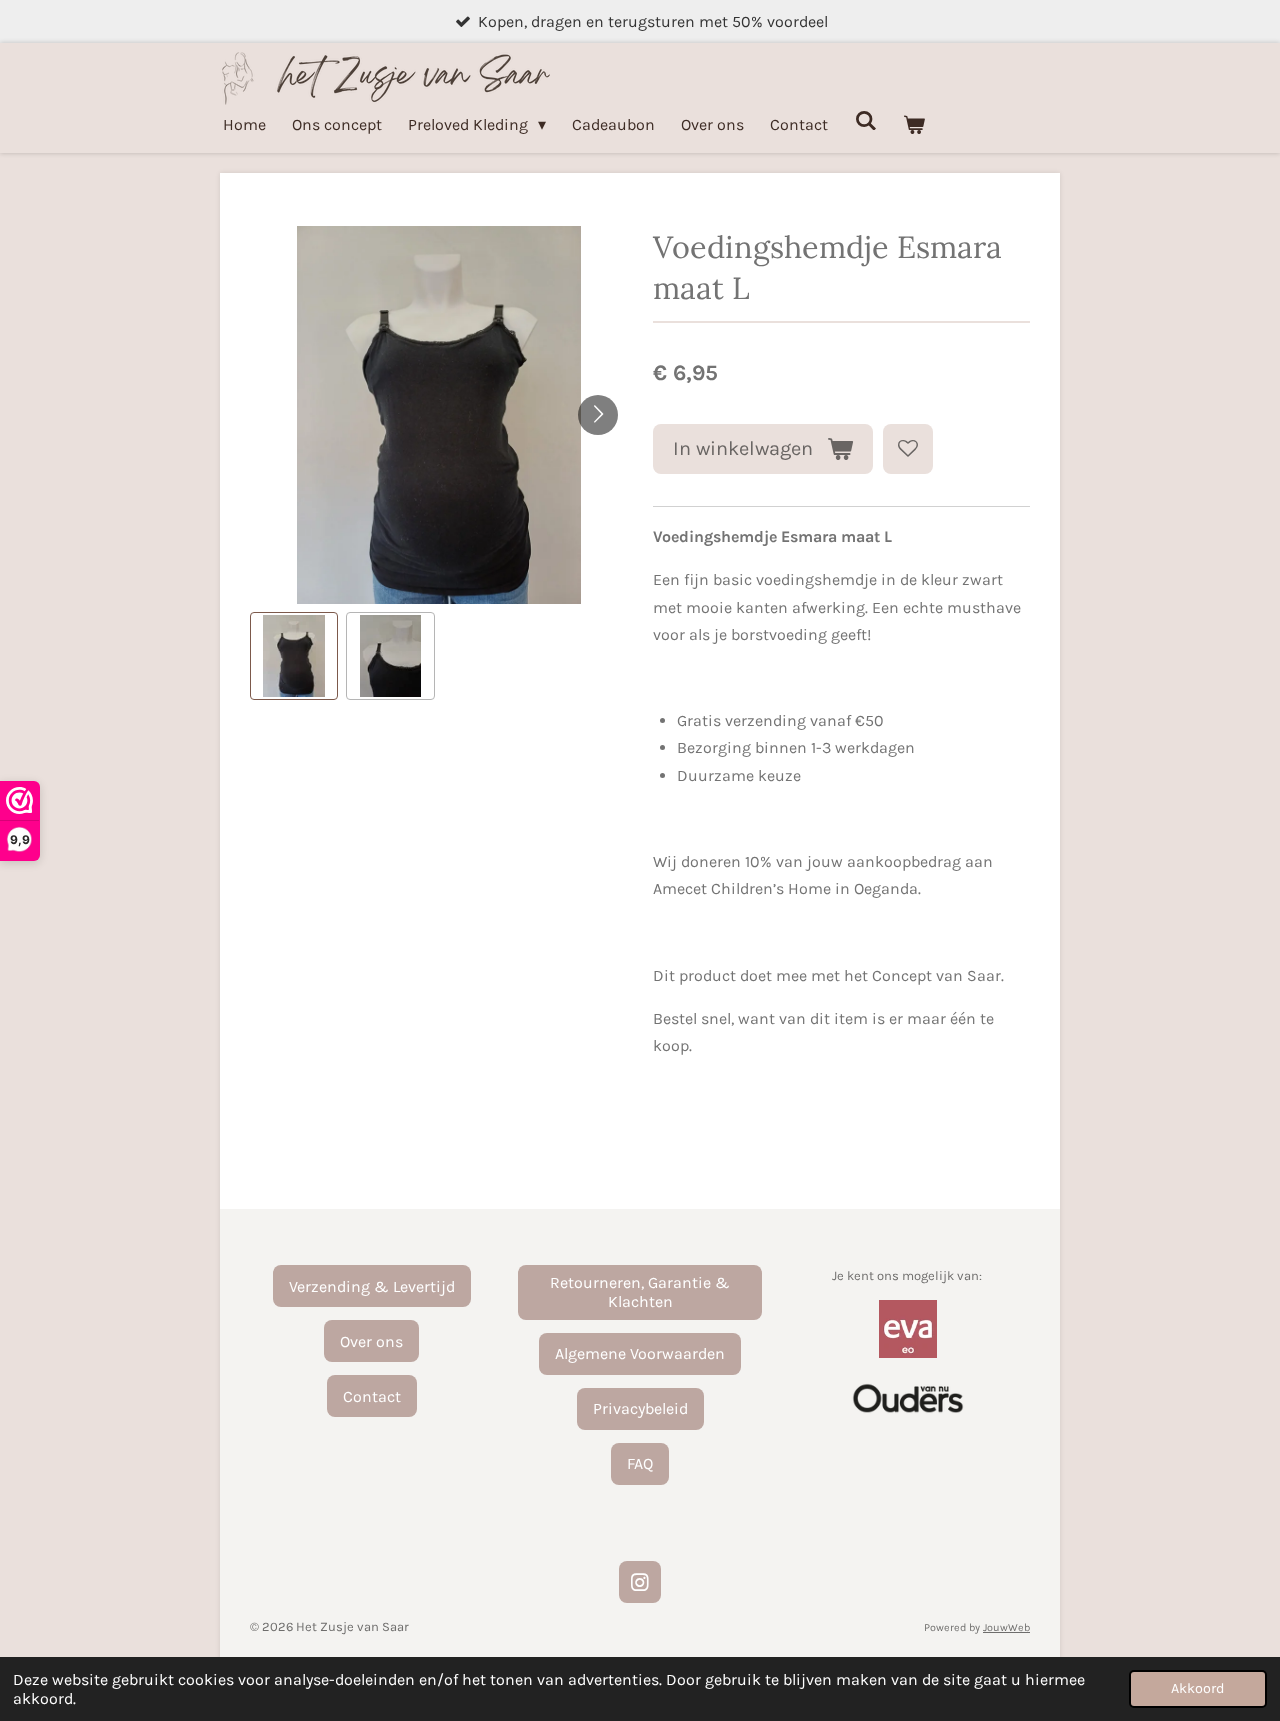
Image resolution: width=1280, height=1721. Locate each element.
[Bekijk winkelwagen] (914, 124)
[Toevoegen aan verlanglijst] (908, 449)
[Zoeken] (865, 120)
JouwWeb (1006, 1627)
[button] (294, 656)
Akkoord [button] (1198, 1688)
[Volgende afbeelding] (598, 415)
